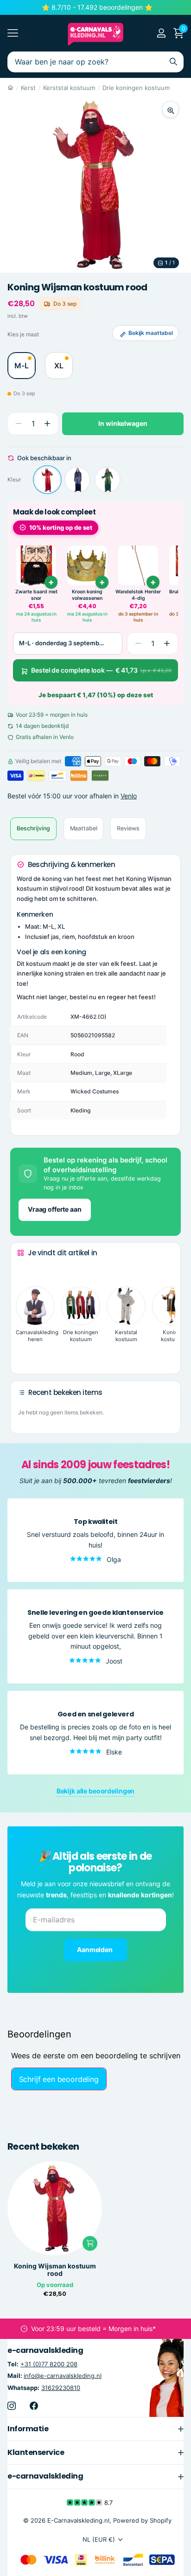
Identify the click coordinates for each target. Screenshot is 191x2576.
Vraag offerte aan (55, 1209)
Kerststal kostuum (69, 88)
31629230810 (61, 2388)
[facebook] (34, 2406)
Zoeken (173, 62)
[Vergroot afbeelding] (171, 109)
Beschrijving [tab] (33, 828)
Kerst (28, 88)
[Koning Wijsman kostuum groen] (108, 480)
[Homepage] (10, 88)
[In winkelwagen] (90, 2243)
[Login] (161, 33)
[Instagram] (12, 2406)
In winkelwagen (123, 423)
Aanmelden (95, 1950)
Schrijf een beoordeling (59, 2079)
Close (95, 2429)
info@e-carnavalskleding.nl (63, 2376)
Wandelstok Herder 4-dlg (138, 595)
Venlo (129, 796)
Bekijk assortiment (13, 33)
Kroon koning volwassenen (87, 595)
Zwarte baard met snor (36, 595)
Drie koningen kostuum (136, 88)
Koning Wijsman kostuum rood (55, 2270)
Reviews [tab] (128, 828)
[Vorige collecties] (25, 1270)
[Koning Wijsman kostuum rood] (47, 480)
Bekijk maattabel (151, 333)
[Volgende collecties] (25, 1352)
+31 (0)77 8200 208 (49, 2364)
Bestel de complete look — (101, 670)
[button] (47, 424)
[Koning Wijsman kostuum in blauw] (77, 480)
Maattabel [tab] (84, 828)
